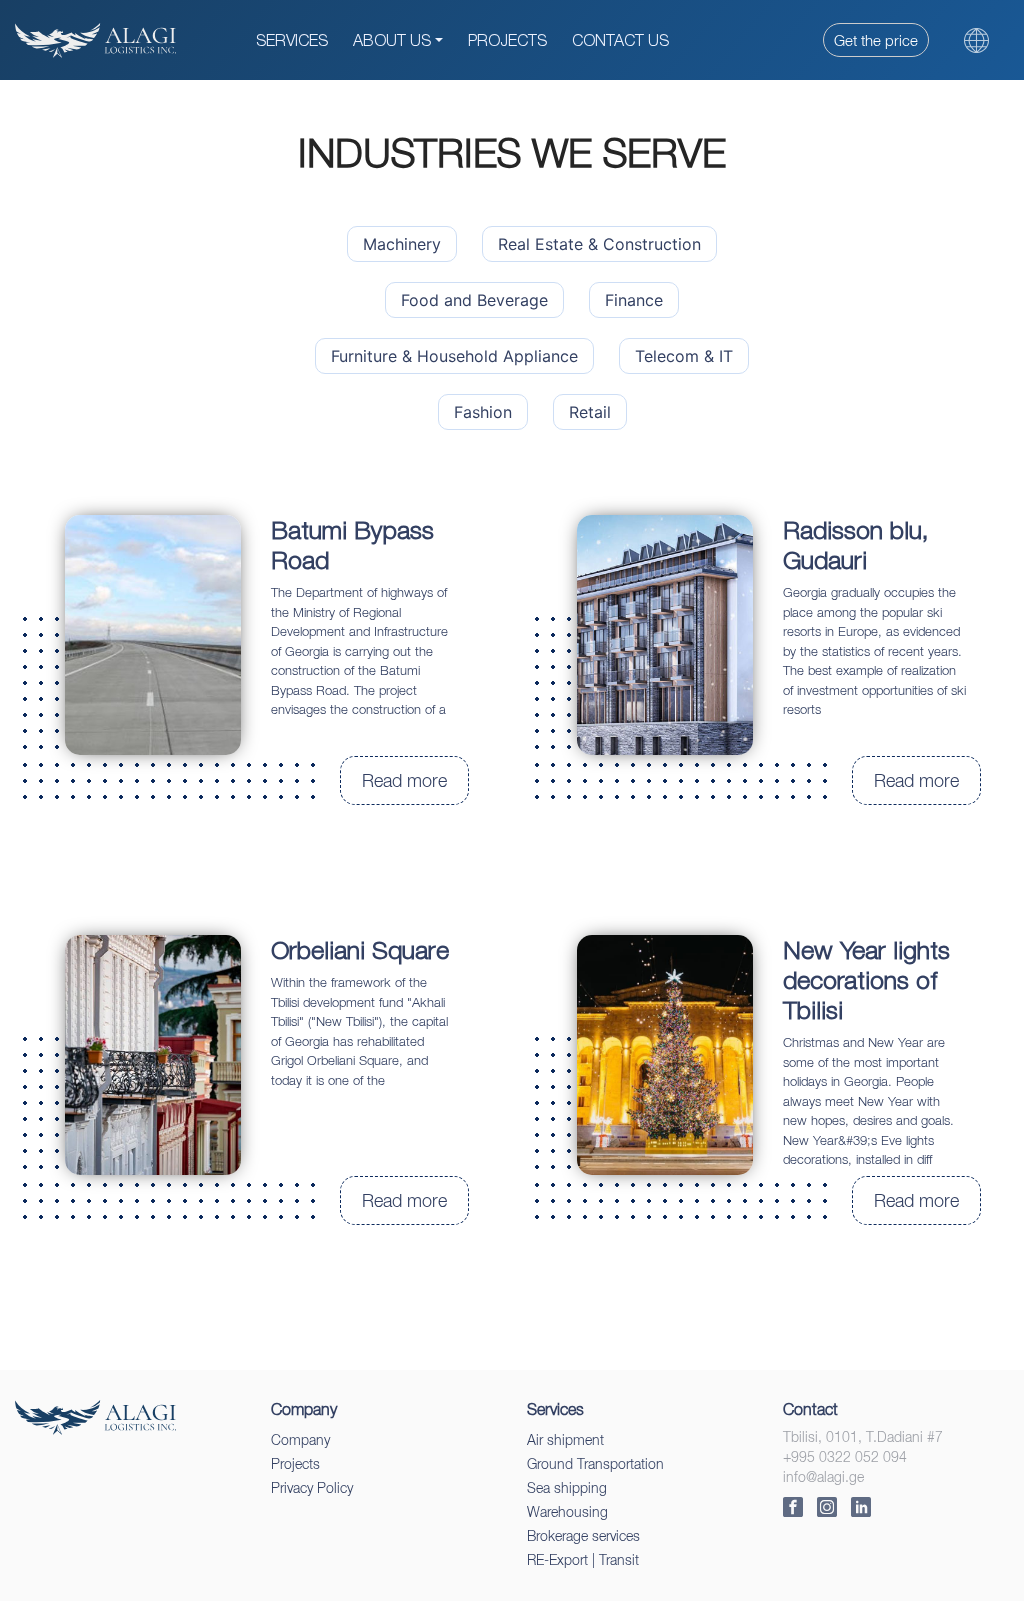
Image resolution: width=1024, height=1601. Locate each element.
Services (292, 40)
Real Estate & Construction (599, 244)
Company (300, 1439)
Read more (404, 780)
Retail (590, 412)
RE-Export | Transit (583, 1559)
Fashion (483, 412)
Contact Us (620, 40)
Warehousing (567, 1511)
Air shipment (565, 1439)
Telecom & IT (684, 356)
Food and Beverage (474, 300)
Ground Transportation (595, 1463)
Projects (507, 40)
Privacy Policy (312, 1487)
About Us (392, 40)
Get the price (876, 40)
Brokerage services (583, 1535)
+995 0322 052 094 (845, 1456)
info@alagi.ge (823, 1476)
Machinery (402, 244)
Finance (634, 300)
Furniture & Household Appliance (454, 356)
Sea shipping (567, 1487)
